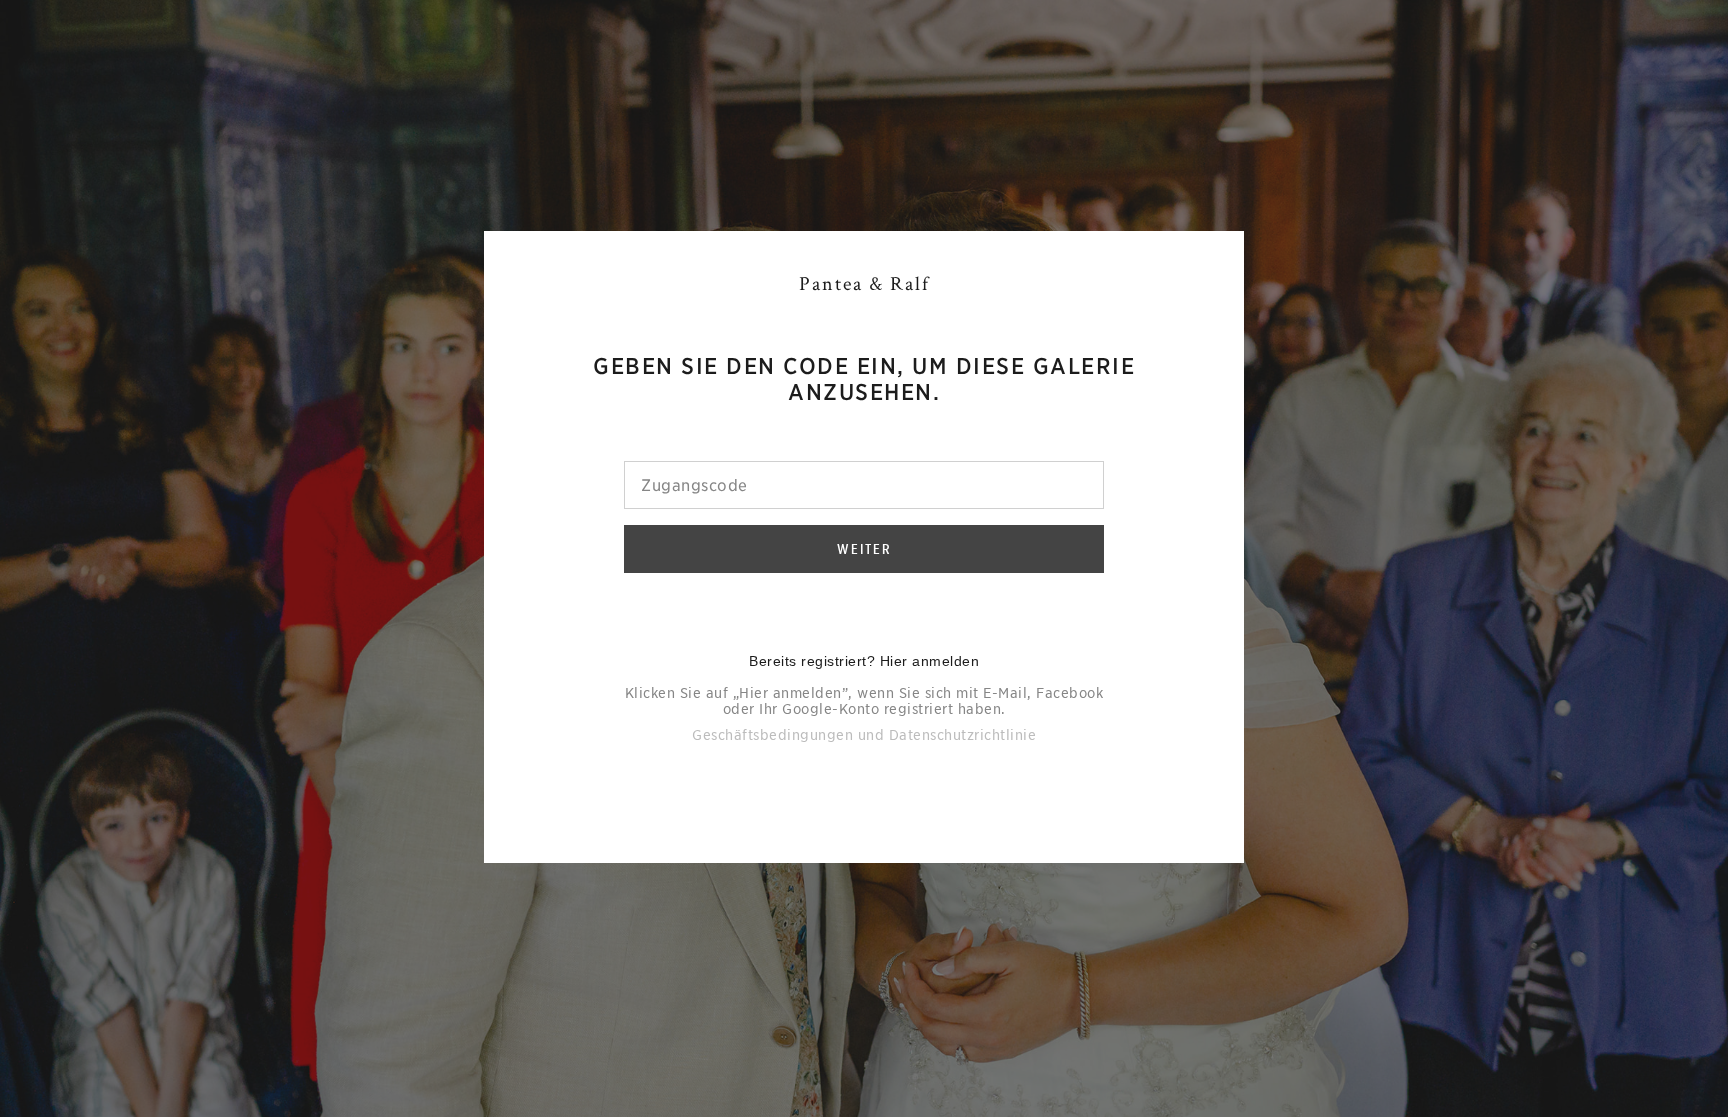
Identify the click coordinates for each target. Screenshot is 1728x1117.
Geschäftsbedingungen (772, 735)
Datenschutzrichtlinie (963, 735)
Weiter (864, 549)
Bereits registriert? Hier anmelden (864, 661)
